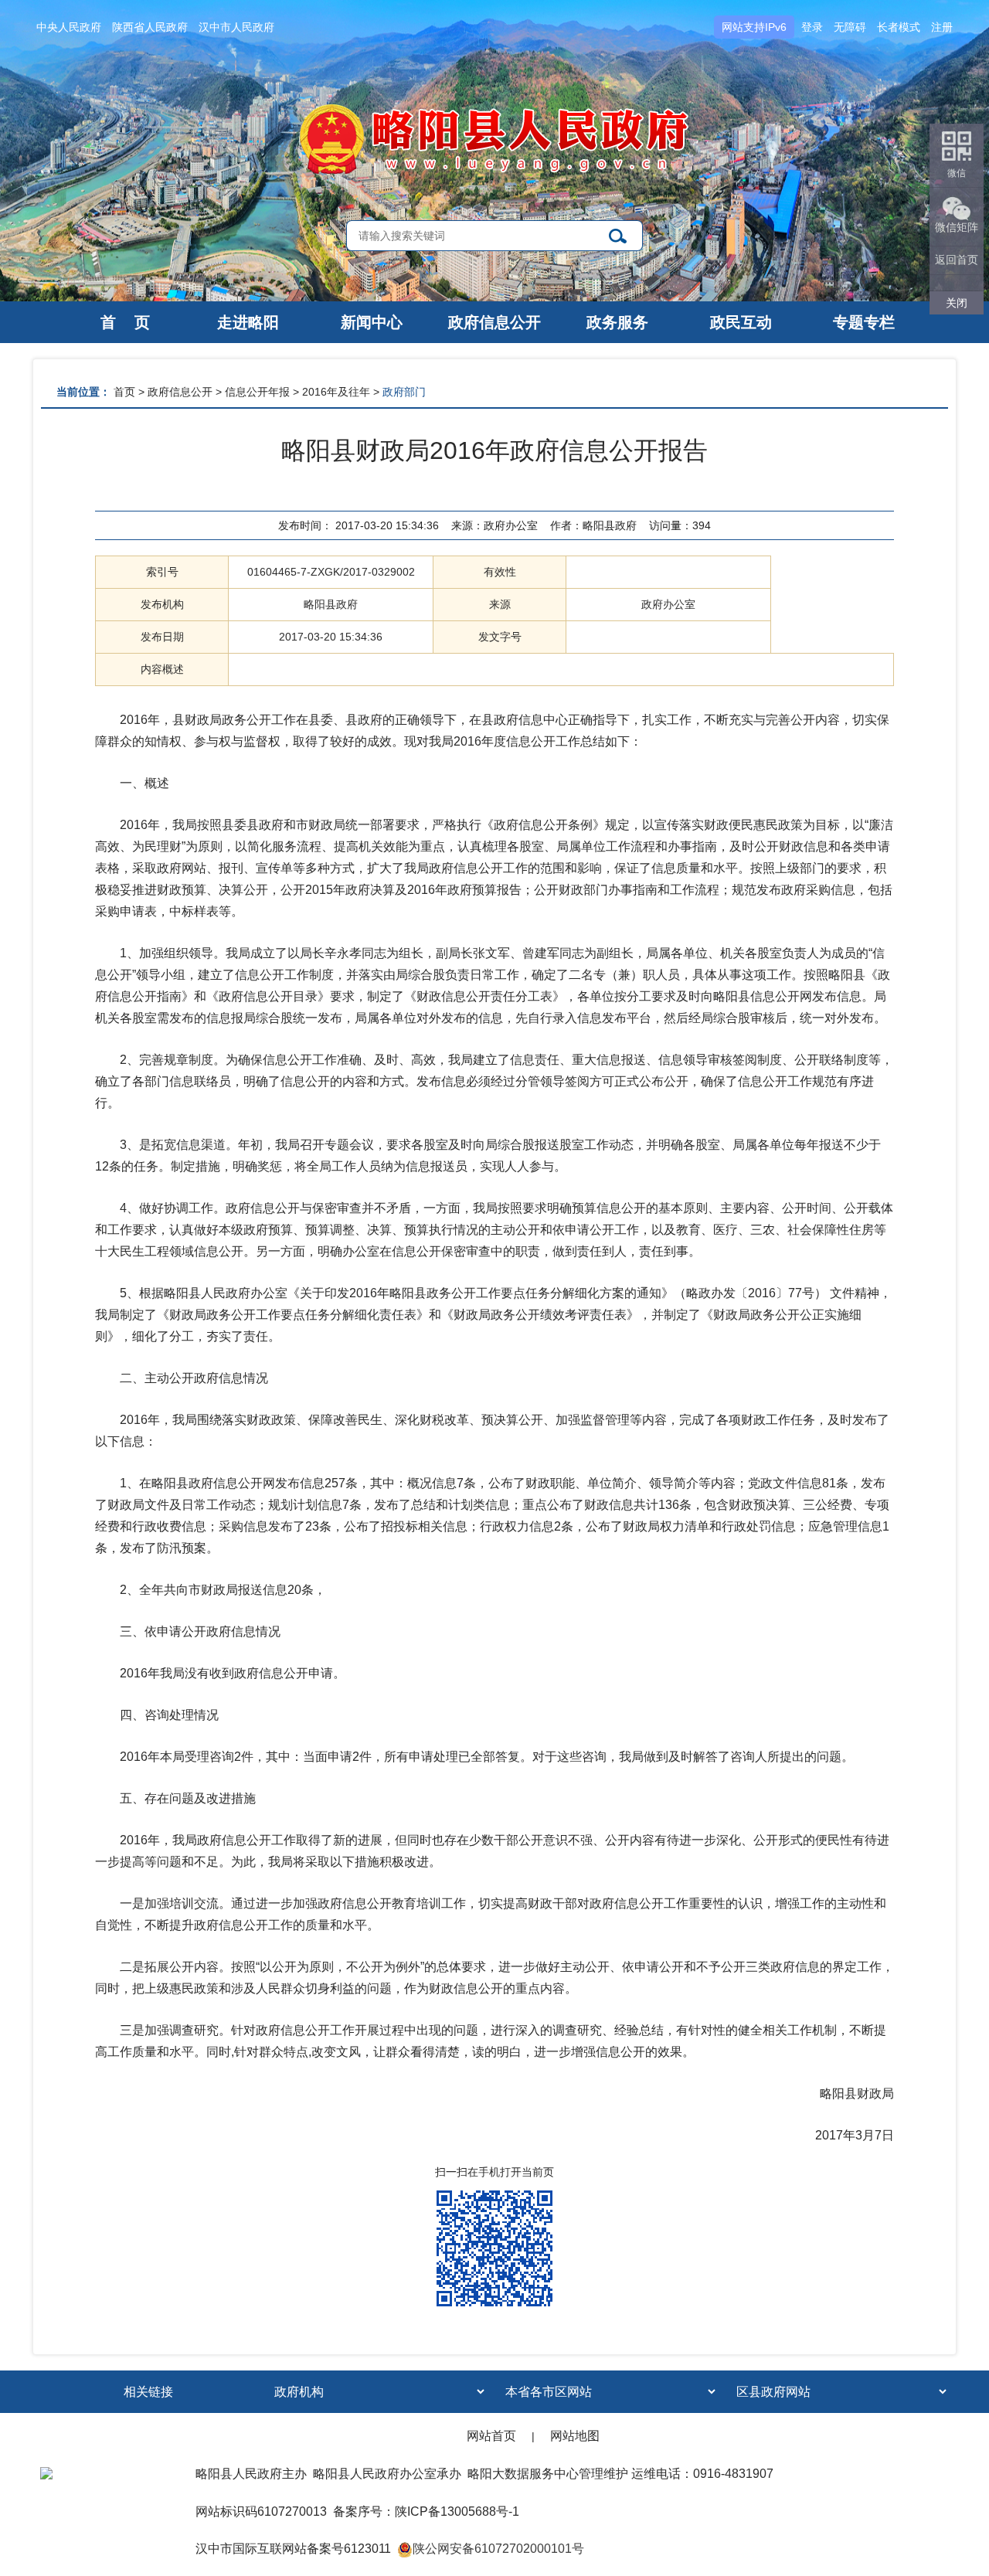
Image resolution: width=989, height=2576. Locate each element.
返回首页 (957, 260)
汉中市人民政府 (236, 27)
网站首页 (491, 2436)
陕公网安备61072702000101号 (498, 2549)
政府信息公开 (494, 322)
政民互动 (741, 322)
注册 (942, 27)
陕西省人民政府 (150, 27)
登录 (812, 27)
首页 (124, 392)
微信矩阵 (957, 227)
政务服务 (617, 322)
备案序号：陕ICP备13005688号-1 (426, 2511)
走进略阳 (248, 322)
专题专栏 (864, 322)
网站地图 (575, 2436)
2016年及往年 (336, 392)
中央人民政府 (69, 27)
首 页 (125, 322)
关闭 (957, 303)
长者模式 (899, 27)
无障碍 (850, 27)
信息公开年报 (257, 392)
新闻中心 (372, 322)
